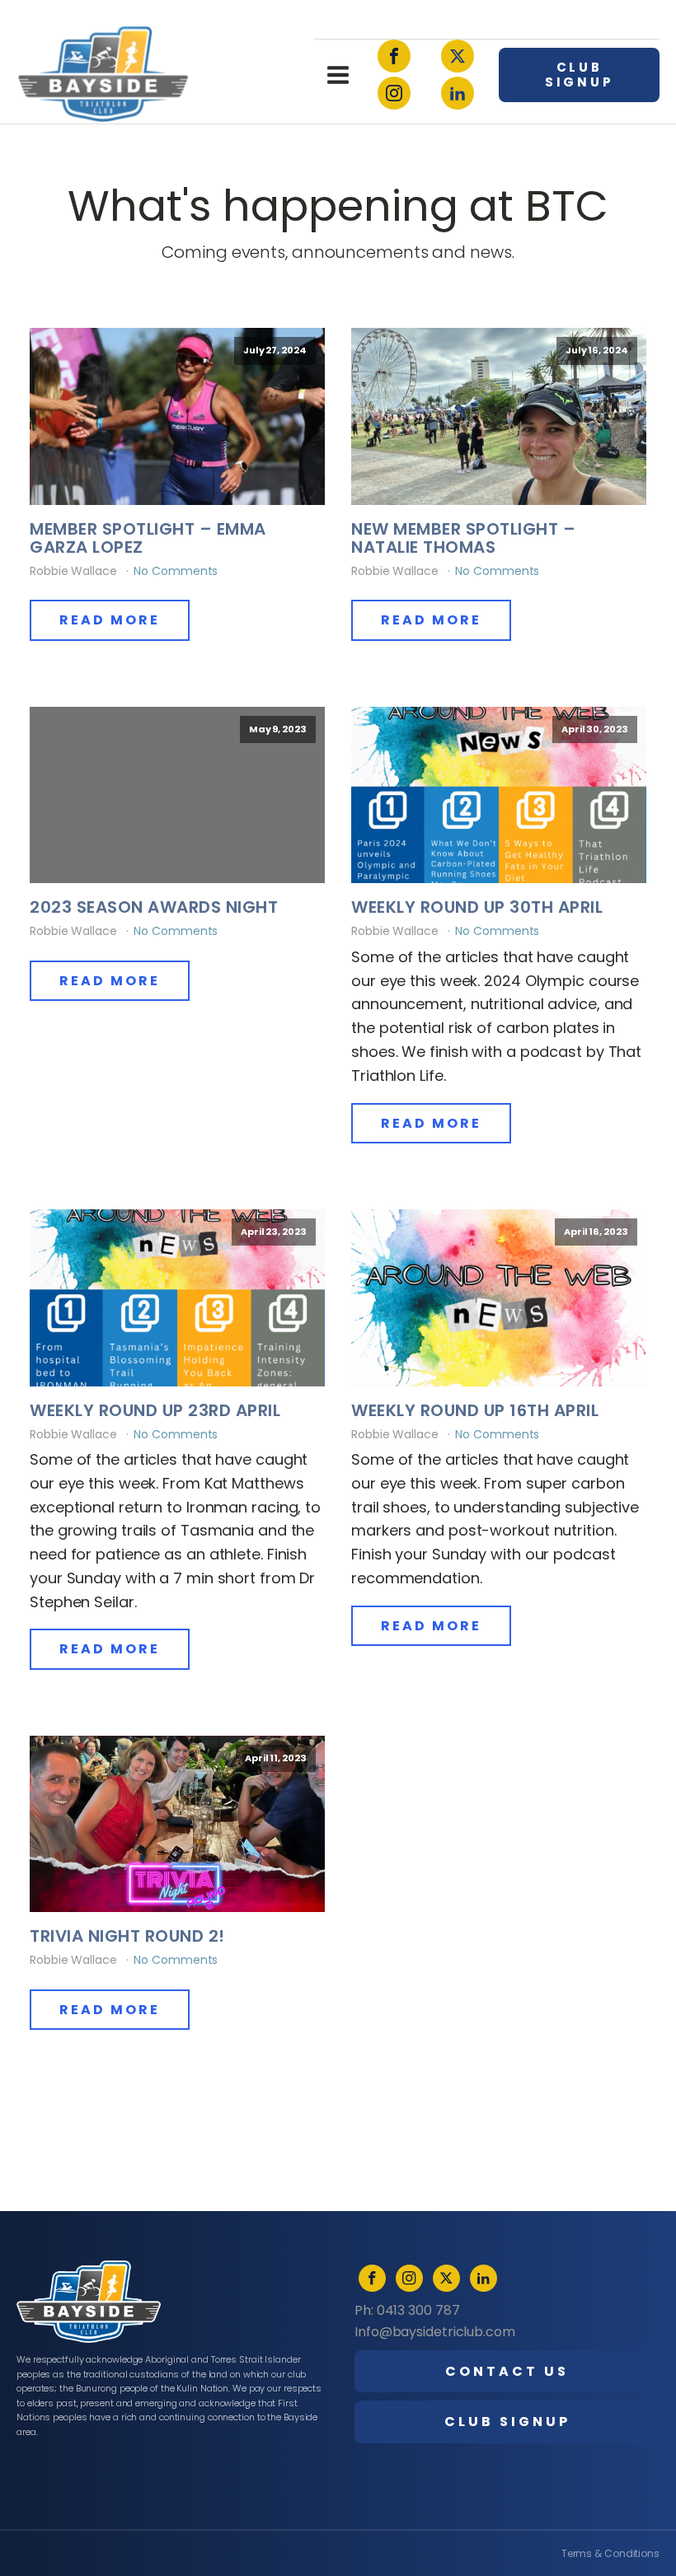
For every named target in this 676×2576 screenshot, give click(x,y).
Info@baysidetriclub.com (435, 2332)
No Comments (176, 571)
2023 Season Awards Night (154, 907)
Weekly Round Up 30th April (477, 907)
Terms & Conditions (610, 2553)
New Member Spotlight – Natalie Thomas (463, 538)
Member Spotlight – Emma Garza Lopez (148, 538)
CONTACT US (507, 2371)
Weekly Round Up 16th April (475, 1410)
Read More (110, 620)
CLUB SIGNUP (580, 75)
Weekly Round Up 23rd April (155, 1410)
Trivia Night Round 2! (127, 1936)
